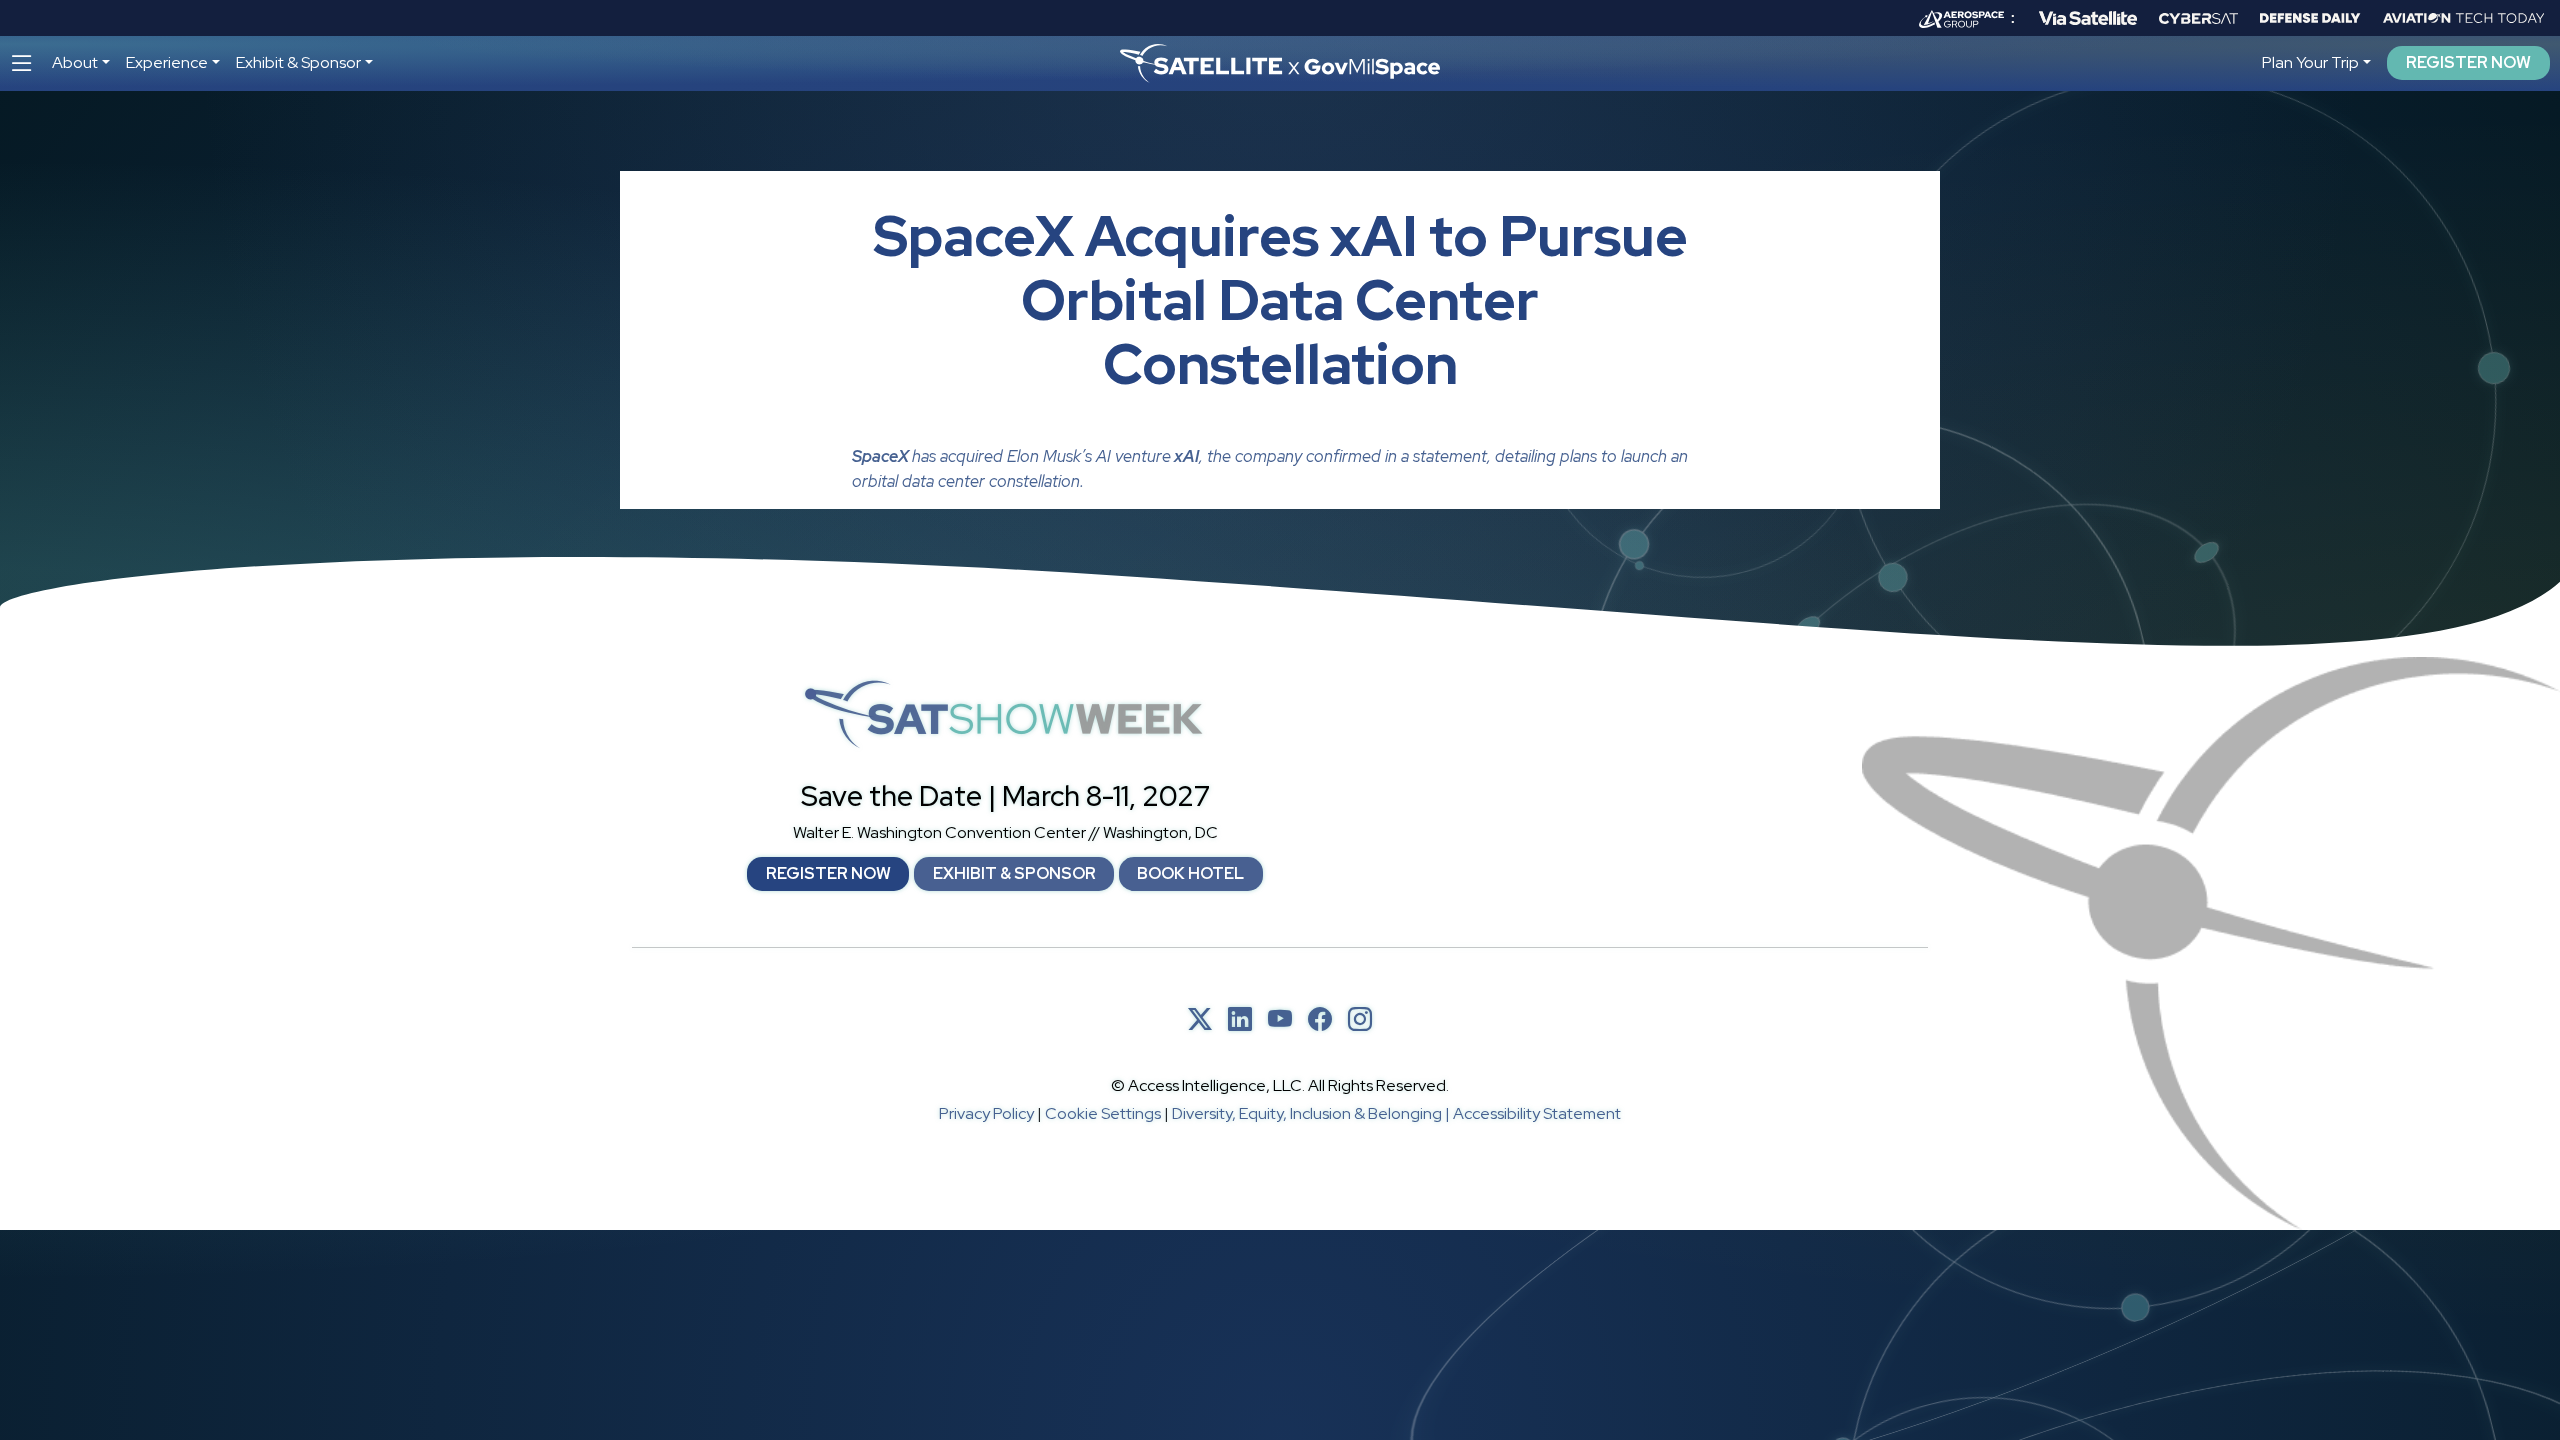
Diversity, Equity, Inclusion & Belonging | (1312, 1113)
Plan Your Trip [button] (2310, 62)
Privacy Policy (986, 1113)
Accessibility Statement (1537, 1113)
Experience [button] (167, 62)
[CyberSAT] (2198, 18)
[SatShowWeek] (1005, 714)
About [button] (75, 62)
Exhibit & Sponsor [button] (298, 62)
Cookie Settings (1103, 1113)
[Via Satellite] (2088, 18)
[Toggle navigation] (22, 63)
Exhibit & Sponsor (1014, 873)
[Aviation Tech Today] (2464, 18)
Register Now (2468, 63)
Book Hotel (1190, 873)
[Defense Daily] (2310, 18)
